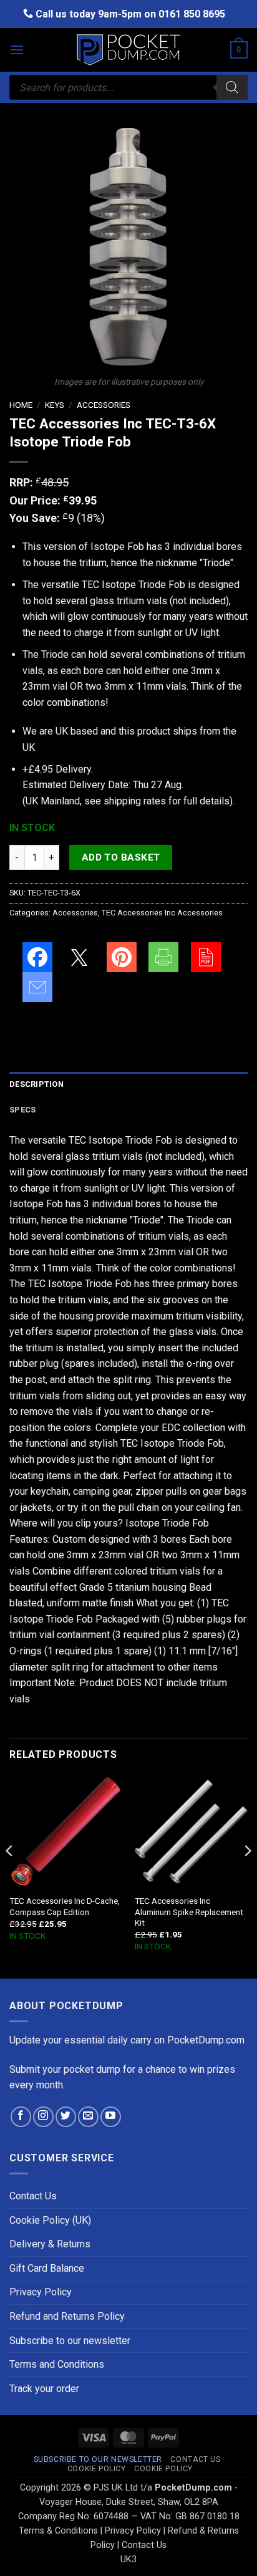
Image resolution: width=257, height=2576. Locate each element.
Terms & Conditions (58, 2531)
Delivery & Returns (50, 2244)
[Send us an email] (88, 2117)
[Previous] (10, 1875)
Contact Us (33, 2196)
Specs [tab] (22, 1110)
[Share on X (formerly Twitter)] (79, 957)
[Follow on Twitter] (66, 2117)
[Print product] (163, 957)
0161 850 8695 (192, 14)
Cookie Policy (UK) (50, 2220)
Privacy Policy (41, 2292)
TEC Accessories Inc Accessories (162, 913)
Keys (55, 405)
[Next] (247, 1875)
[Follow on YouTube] (111, 2117)
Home (21, 405)
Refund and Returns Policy (67, 2316)
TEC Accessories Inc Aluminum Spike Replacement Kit (189, 1912)
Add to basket (121, 857)
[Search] (232, 87)
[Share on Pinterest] (122, 957)
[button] (17, 50)
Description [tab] (36, 1084)
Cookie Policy (97, 2469)
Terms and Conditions (57, 2364)
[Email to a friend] (37, 987)
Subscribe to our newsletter (70, 2341)
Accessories (104, 405)
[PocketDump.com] (128, 50)
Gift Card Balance (47, 2268)
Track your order (44, 2389)
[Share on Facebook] (37, 957)
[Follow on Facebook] (21, 2117)
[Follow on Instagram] (43, 2117)
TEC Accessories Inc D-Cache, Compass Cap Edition (65, 1906)
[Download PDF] (206, 957)
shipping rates (135, 801)
